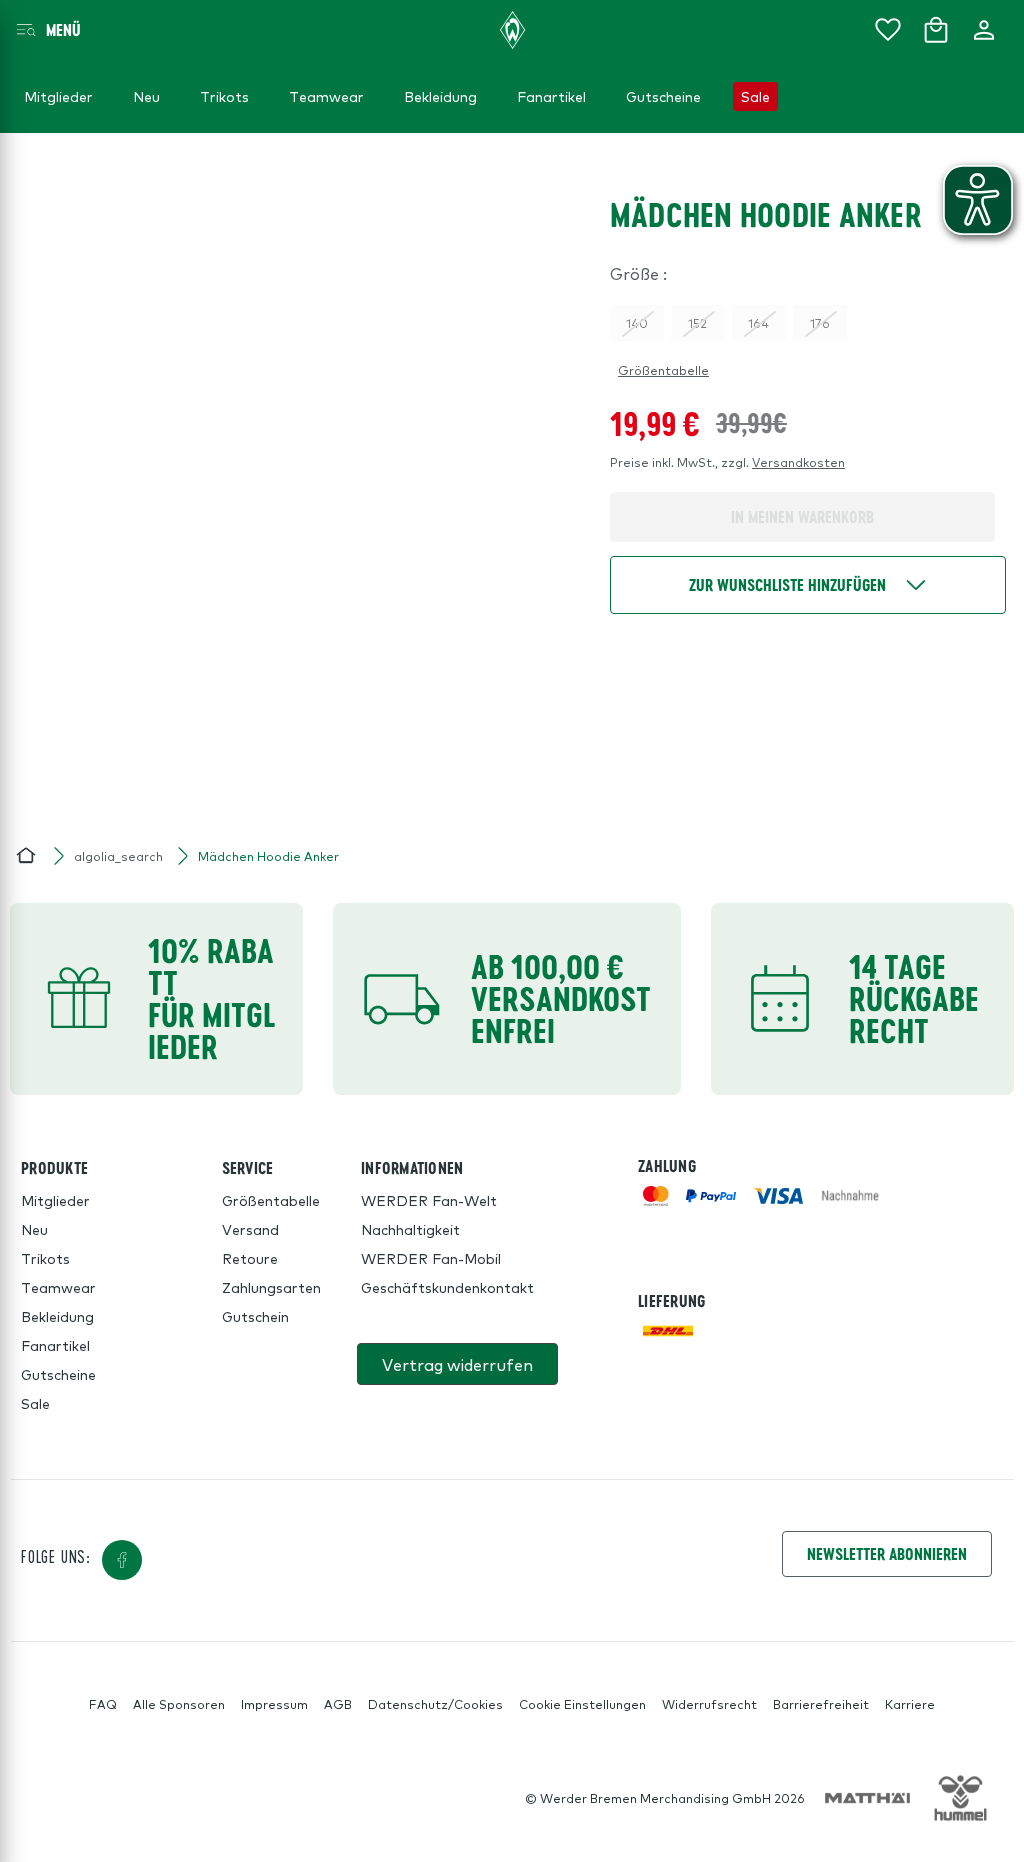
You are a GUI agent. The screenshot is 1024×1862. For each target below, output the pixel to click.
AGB (338, 1704)
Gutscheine (58, 1374)
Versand (250, 1229)
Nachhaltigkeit (410, 1229)
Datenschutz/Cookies (435, 1704)
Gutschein (255, 1316)
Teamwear (58, 1287)
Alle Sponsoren (179, 1704)
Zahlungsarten (271, 1287)
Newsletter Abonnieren (887, 1553)
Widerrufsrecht (709, 1704)
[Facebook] (122, 1560)
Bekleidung (57, 1316)
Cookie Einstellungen (582, 1704)
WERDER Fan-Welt (429, 1200)
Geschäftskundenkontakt (447, 1287)
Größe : (638, 273)
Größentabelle (663, 370)
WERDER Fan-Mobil (431, 1258)
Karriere (910, 1704)
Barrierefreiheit (821, 1704)
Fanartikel (55, 1345)
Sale (35, 1403)
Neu (34, 1229)
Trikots (45, 1258)
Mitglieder (55, 1200)
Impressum (274, 1704)
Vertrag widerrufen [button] (457, 1364)
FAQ (103, 1704)
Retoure (250, 1258)
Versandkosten (798, 462)
